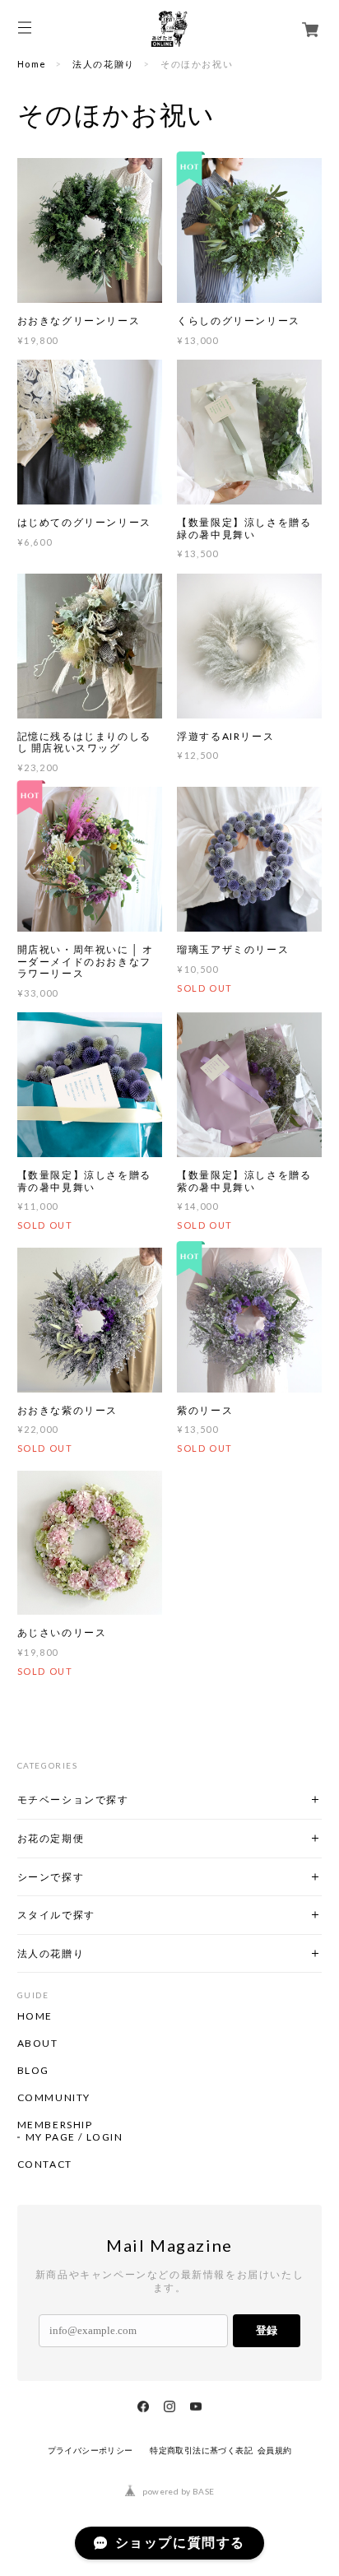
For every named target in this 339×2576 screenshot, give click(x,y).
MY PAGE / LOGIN (74, 2137)
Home (32, 64)
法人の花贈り (104, 64)
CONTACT (45, 2164)
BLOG (33, 2071)
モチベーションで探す (73, 1799)
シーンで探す (51, 1877)
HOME (35, 2016)
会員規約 (275, 2450)
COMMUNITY (54, 2098)
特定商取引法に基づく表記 (201, 2450)
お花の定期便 (51, 1838)
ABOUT (38, 2044)
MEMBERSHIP (55, 2125)
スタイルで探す (56, 1915)
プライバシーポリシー (91, 2450)
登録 (267, 2330)
